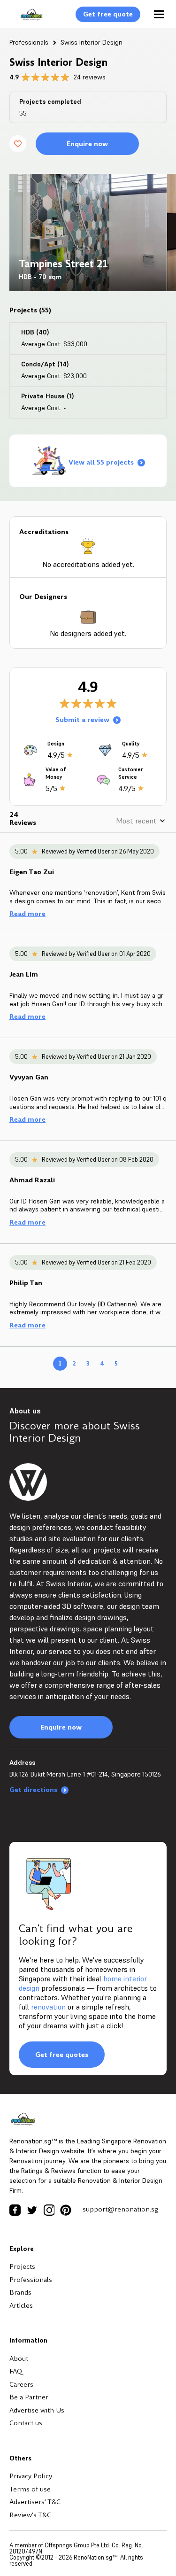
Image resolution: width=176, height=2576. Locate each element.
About (19, 2359)
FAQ (16, 2371)
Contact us (26, 2423)
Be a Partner (29, 2397)
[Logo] (27, 20)
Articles (21, 2305)
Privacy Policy (31, 2476)
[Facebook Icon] (15, 2210)
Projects (22, 2266)
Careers (21, 2384)
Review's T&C (30, 2515)
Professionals (29, 42)
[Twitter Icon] (32, 2210)
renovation (48, 2007)
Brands (20, 2292)
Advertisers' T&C (35, 2502)
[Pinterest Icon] (66, 2210)
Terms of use (30, 2489)
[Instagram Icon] (49, 2210)
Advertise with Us (37, 2410)
